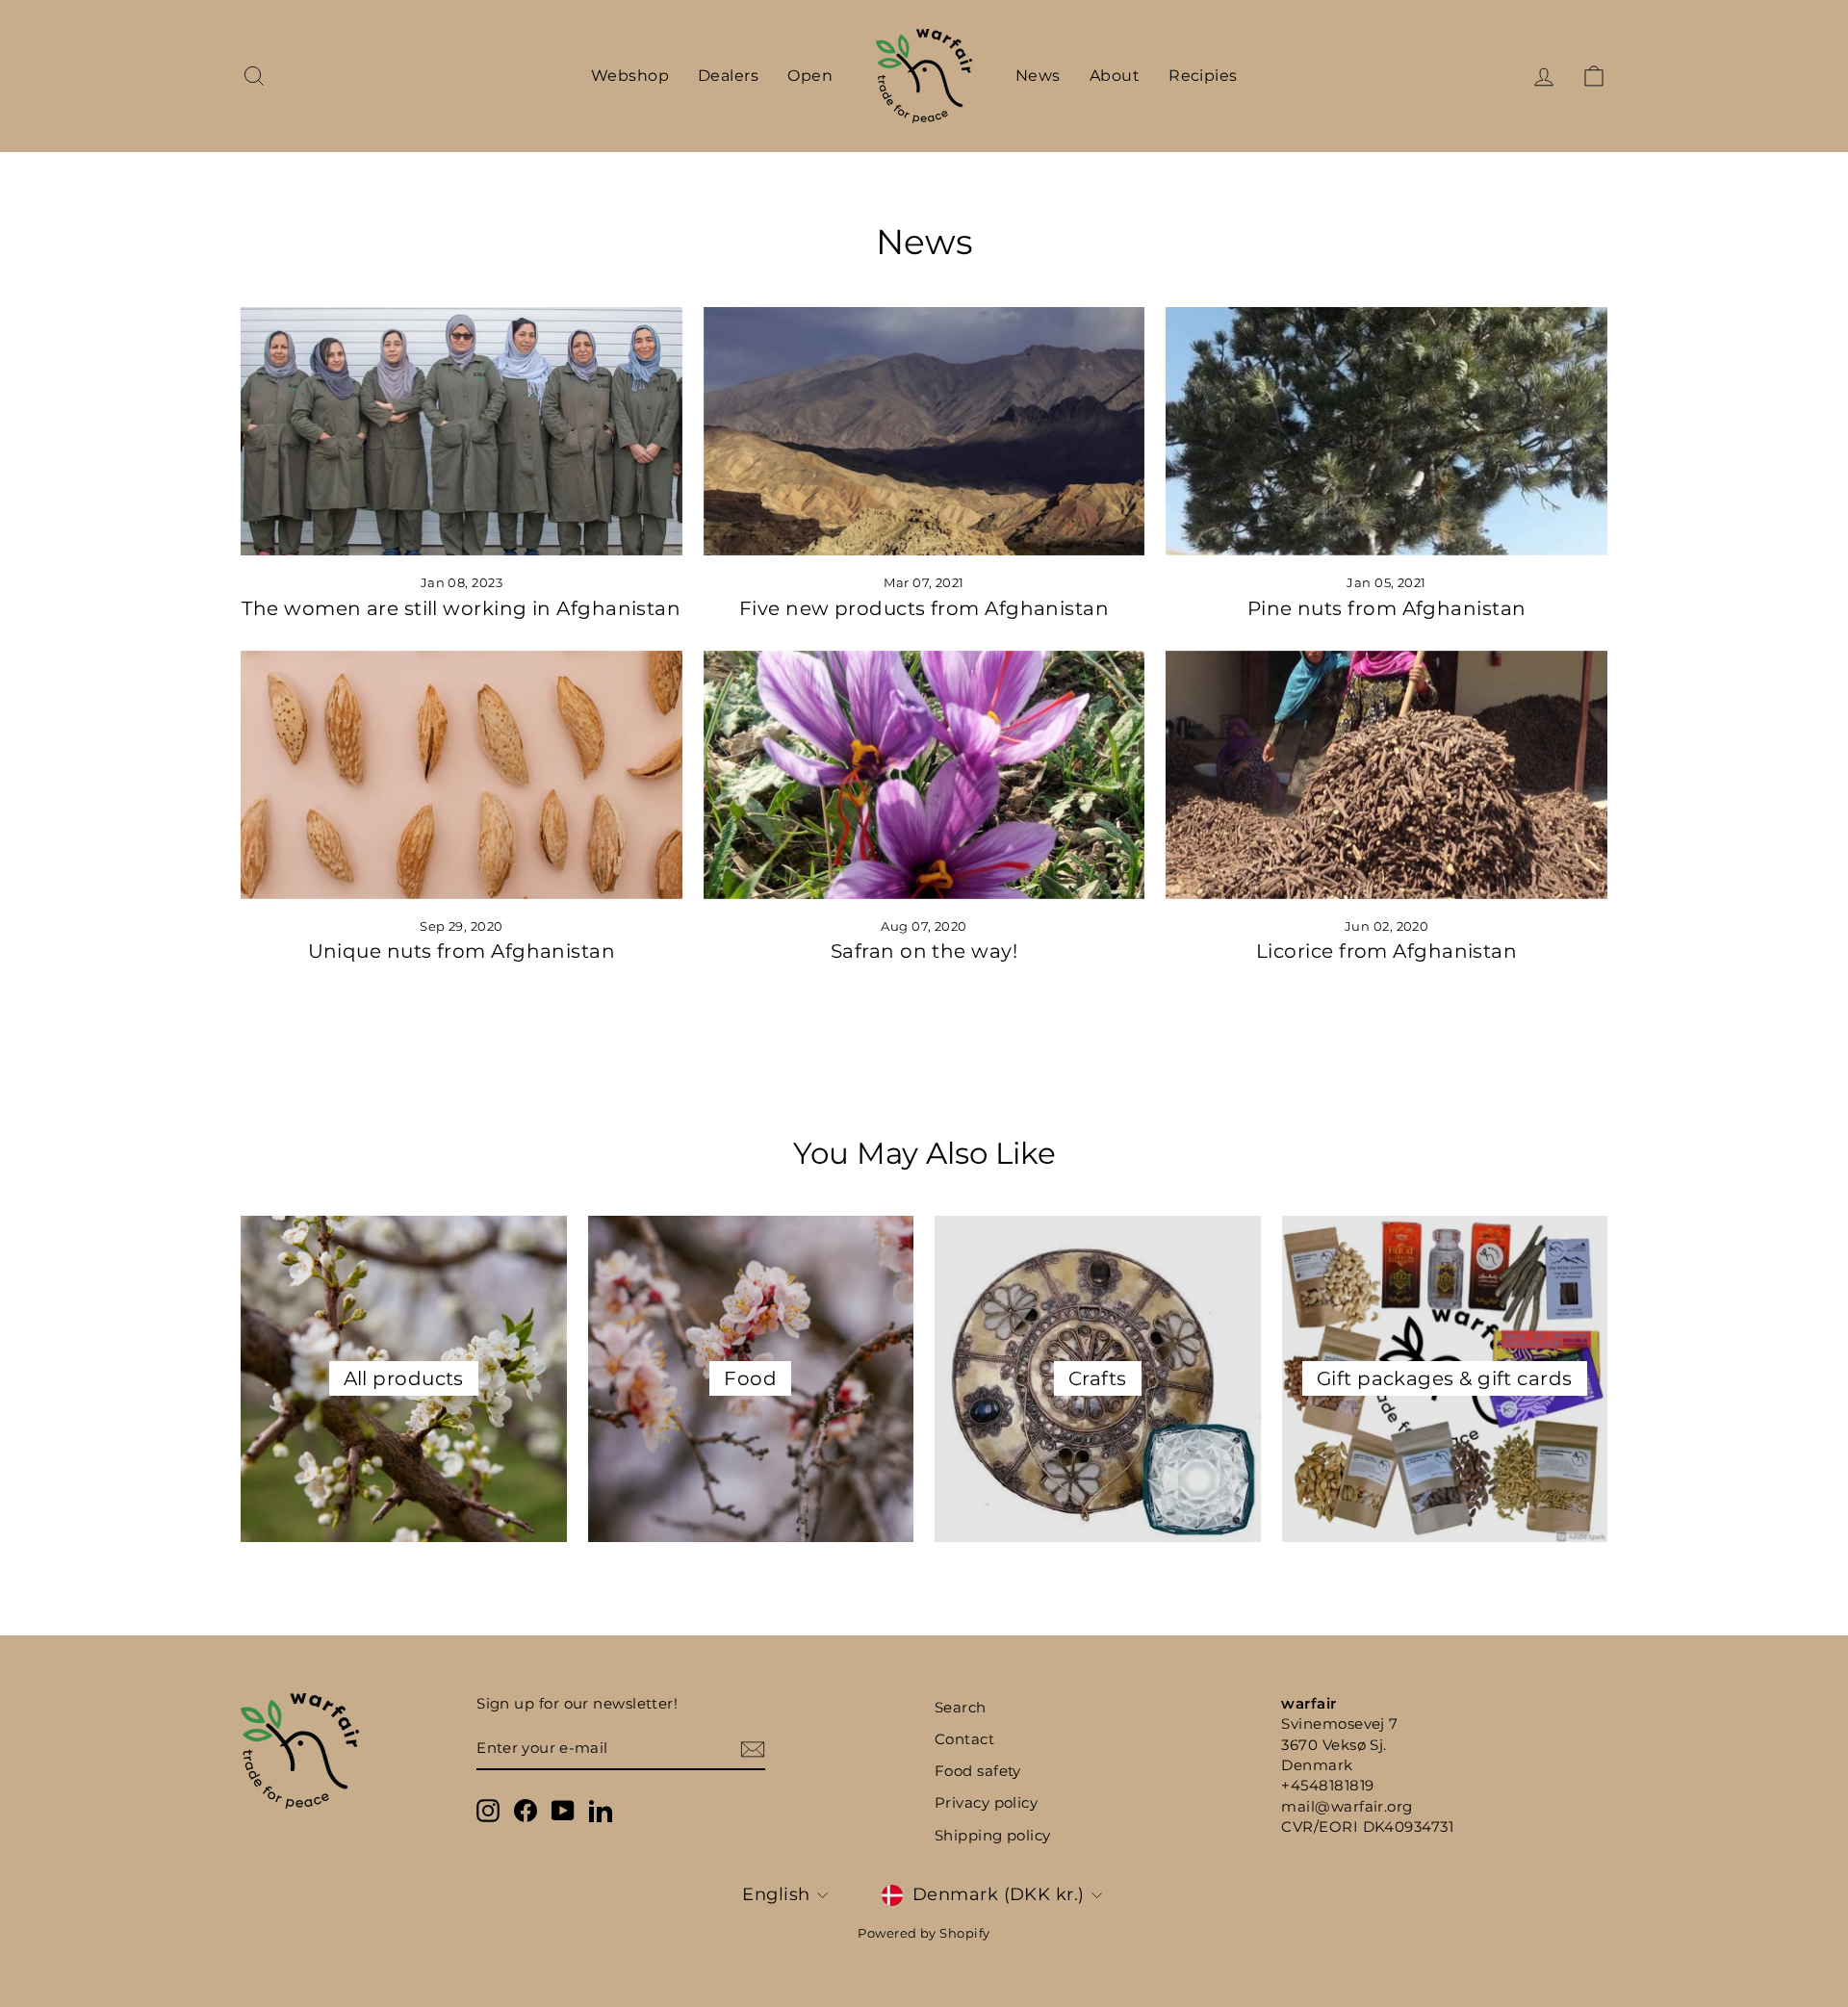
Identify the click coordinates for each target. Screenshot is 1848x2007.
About (1115, 76)
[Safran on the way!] (924, 775)
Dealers (728, 76)
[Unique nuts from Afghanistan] (462, 775)
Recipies (1203, 76)
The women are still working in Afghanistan (461, 608)
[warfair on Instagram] (488, 1811)
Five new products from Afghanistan (924, 608)
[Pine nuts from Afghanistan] (1386, 431)
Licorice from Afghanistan (1386, 951)
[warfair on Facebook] (526, 1811)
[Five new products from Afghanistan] (924, 431)
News (1038, 76)
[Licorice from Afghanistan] (1386, 775)
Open (810, 76)
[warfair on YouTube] (563, 1811)
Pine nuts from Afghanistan (1387, 608)
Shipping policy (993, 1835)
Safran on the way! (924, 951)
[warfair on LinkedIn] (601, 1811)
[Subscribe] (753, 1749)
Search (961, 1707)
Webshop (630, 76)
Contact (964, 1739)
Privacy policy (986, 1802)
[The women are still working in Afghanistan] (462, 431)
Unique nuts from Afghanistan (462, 951)
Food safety (978, 1771)
